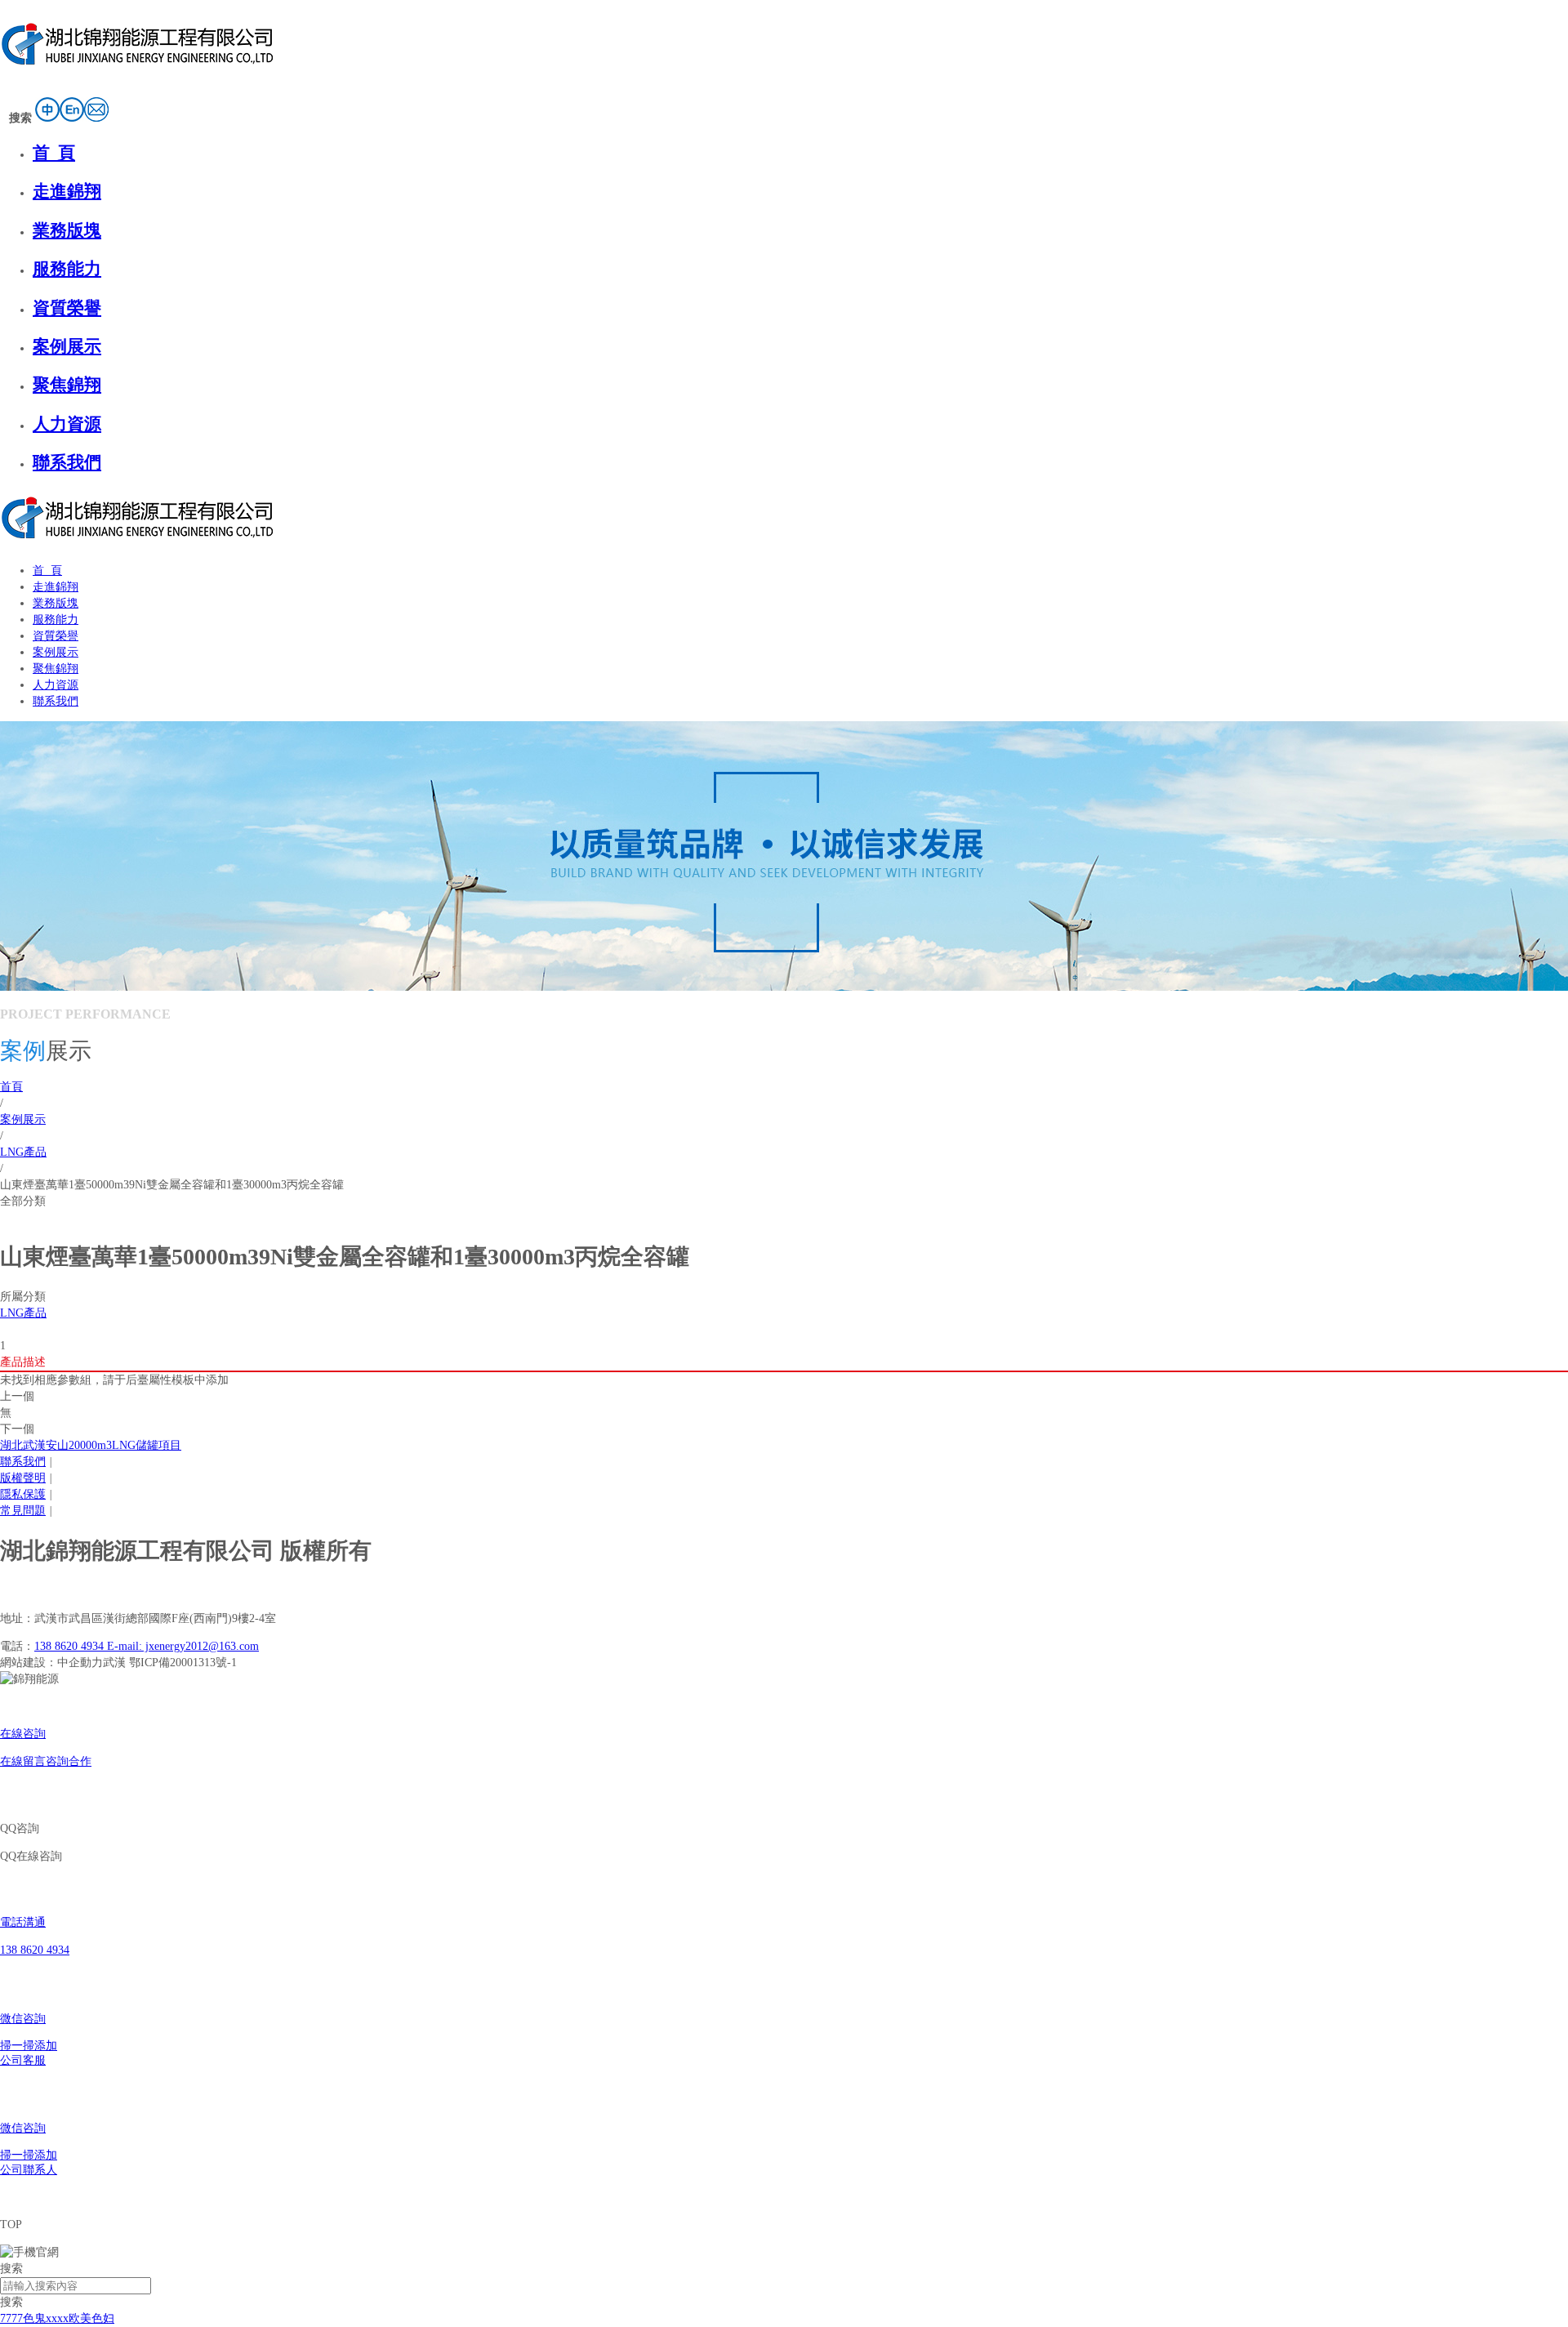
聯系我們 (67, 462)
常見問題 (23, 1511)
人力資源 (67, 424)
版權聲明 (23, 1478)
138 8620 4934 (71, 1646)
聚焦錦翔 (67, 385)
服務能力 (67, 269)
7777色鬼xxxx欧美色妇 (57, 2318)
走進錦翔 (67, 191)
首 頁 (54, 153)
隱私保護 (23, 1494)
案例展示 (67, 346)
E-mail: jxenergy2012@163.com (183, 1646)
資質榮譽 (67, 308)
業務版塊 (67, 230)
